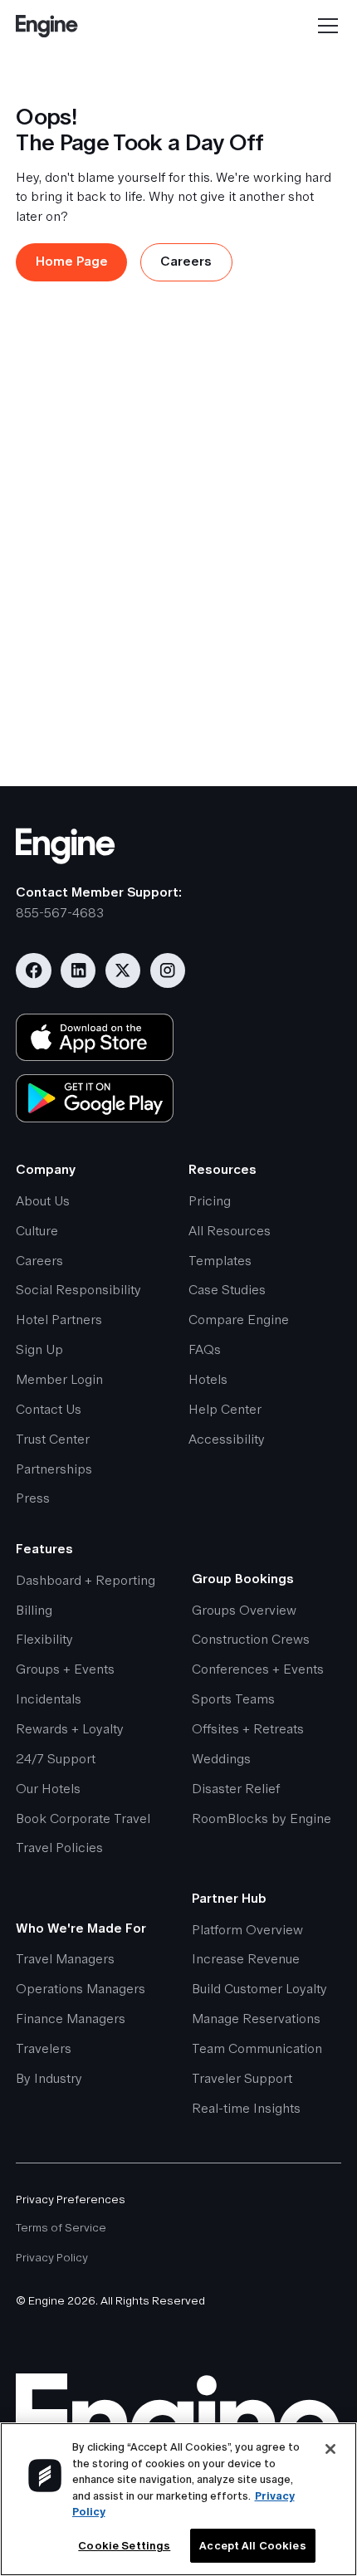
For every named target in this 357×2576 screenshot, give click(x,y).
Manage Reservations (256, 2019)
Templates (220, 1261)
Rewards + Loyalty (70, 1729)
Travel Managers (65, 1959)
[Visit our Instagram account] (168, 970)
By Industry (49, 2079)
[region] (178, 2499)
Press (33, 1498)
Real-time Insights (246, 2109)
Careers (39, 1261)
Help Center (225, 1410)
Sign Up (39, 1350)
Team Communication (257, 2049)
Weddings (221, 1759)
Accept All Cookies (252, 2546)
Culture (37, 1231)
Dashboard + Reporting (86, 1581)
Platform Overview (247, 1930)
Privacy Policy (52, 2257)
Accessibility (227, 1440)
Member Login (59, 1380)
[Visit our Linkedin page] (78, 970)
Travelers (44, 2049)
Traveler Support (242, 2079)
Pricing (210, 1201)
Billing (34, 1611)
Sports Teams (233, 1699)
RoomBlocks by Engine (262, 1819)
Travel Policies (59, 1848)
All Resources (230, 1231)
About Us (43, 1201)
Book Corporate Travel (83, 1819)
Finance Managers (71, 2019)
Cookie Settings (124, 2546)
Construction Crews (251, 1640)
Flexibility (44, 1640)
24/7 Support (56, 1759)
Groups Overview (244, 1611)
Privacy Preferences (71, 2199)
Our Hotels (48, 1789)
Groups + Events (65, 1669)
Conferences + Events (258, 1669)
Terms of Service (61, 2227)
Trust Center (53, 1440)
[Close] (330, 2449)
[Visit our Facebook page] (33, 970)
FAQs (205, 1350)
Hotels (208, 1380)
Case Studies (227, 1290)
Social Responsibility (78, 1290)
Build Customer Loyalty (259, 1989)
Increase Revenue (246, 1959)
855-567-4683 (60, 913)
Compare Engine (239, 1320)
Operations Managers (81, 1989)
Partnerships (54, 1469)
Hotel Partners (59, 1320)
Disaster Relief (236, 1789)
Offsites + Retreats (248, 1729)
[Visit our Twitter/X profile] (123, 970)
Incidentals (49, 1699)
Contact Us (49, 1410)
